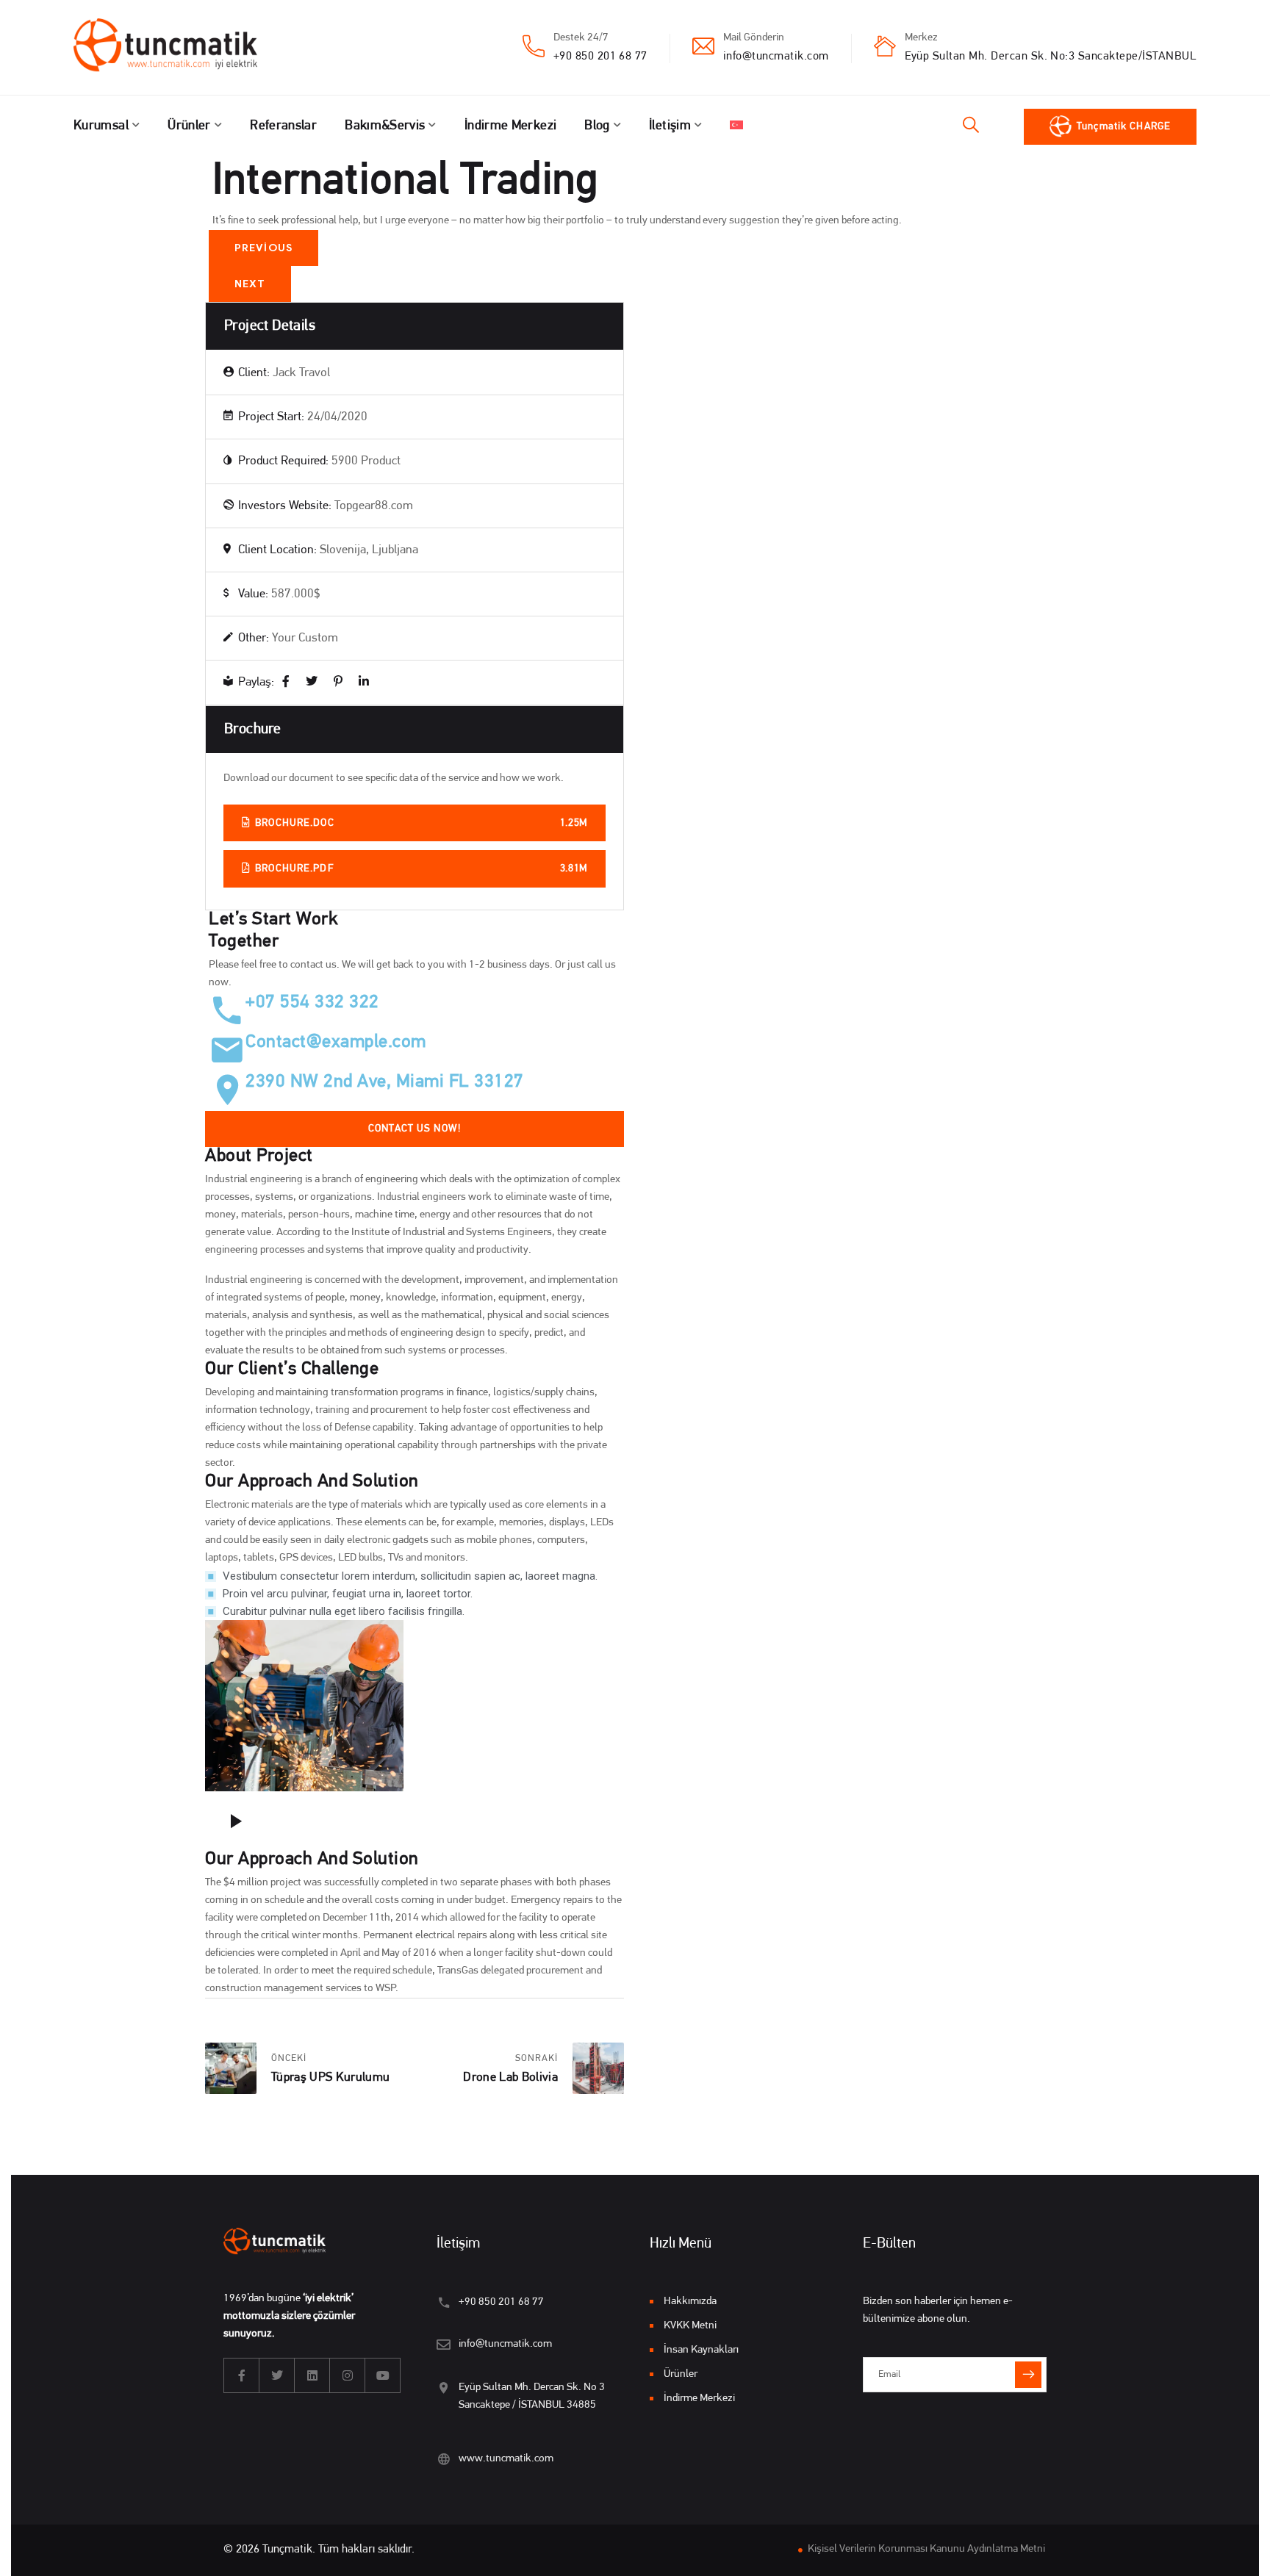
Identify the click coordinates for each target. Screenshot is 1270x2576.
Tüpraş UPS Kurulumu (330, 2077)
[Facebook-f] (242, 2375)
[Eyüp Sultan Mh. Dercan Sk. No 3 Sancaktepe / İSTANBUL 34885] (444, 2388)
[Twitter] (312, 683)
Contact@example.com (336, 1042)
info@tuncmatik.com (776, 57)
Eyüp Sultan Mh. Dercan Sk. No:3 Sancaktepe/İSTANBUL (1051, 57)
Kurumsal (101, 126)
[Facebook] (286, 683)
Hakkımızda (690, 2302)
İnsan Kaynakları (701, 2350)
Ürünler (189, 126)
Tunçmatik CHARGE (1124, 127)
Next (250, 284)
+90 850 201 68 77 (600, 57)
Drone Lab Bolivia (510, 2077)
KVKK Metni (690, 2326)
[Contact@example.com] (227, 1050)
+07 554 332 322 (312, 1003)
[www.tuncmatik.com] (444, 2459)
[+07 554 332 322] (227, 1010)
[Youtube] (383, 2375)
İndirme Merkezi (510, 126)
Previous (263, 248)
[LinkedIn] (364, 683)
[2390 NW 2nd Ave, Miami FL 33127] (227, 1090)
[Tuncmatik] (176, 48)
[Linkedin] (312, 2375)
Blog (597, 126)
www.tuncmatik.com (506, 2459)
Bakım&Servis (385, 126)
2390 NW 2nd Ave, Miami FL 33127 (385, 1082)
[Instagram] (348, 2375)
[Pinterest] (338, 683)
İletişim (670, 126)
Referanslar (283, 126)
